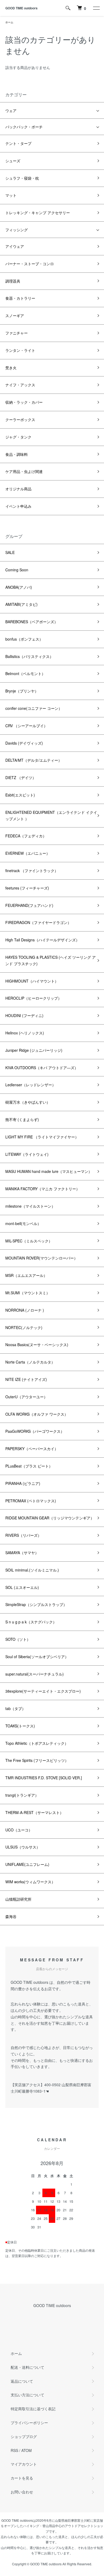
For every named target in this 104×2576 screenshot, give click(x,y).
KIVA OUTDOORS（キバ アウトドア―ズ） (42, 1068)
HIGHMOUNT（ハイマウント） (32, 981)
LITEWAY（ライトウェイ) (27, 1154)
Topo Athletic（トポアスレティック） (37, 1743)
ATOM (27, 2450)
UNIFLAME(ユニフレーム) (27, 1864)
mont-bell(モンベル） (23, 1223)
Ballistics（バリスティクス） (29, 656)
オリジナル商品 (18, 489)
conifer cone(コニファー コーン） (34, 708)
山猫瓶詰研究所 (18, 1899)
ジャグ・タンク (18, 437)
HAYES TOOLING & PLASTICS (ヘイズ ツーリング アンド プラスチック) (51, 960)
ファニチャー (17, 333)
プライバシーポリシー (29, 2423)
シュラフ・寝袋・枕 (22, 178)
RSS (14, 2450)
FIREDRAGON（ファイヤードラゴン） (38, 922)
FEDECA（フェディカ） (26, 836)
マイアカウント (24, 2464)
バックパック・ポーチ (24, 127)
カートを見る (22, 2478)
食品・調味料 (17, 454)
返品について (22, 2381)
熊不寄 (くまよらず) (22, 1119)
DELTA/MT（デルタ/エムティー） (34, 760)
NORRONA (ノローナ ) (25, 1310)
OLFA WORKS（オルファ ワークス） (37, 1414)
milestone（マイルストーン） (30, 1206)
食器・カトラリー (20, 298)
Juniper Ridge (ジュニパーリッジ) (34, 1050)
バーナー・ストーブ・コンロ (30, 264)
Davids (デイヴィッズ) (24, 743)
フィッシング (17, 230)
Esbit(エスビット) (20, 795)
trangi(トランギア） (22, 1795)
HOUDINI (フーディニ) (24, 1015)
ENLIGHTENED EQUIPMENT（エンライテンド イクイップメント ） (51, 815)
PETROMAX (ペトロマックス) (31, 1501)
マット (11, 195)
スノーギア (15, 315)
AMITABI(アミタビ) (21, 604)
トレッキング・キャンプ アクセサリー (38, 213)
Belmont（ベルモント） (25, 673)
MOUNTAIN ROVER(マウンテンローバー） (41, 1258)
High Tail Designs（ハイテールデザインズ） (42, 940)
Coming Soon (17, 570)
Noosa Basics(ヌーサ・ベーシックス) (37, 1345)
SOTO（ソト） (18, 1639)
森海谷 (11, 1916)
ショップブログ (24, 2436)
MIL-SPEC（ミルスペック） (29, 1241)
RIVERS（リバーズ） (23, 1535)
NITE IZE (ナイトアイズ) (26, 1379)
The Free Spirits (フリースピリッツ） (37, 1760)
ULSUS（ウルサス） (23, 1847)
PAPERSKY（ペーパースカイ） (32, 1449)
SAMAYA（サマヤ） (22, 1553)
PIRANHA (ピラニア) (23, 1483)
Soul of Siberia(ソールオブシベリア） (37, 1657)
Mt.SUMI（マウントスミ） (28, 1293)
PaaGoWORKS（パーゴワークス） (35, 1431)
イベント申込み (18, 506)
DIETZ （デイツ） (21, 777)
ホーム (9, 22)
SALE (10, 552)
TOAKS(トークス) (20, 1726)
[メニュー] (96, 8)
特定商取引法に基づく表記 (33, 2409)
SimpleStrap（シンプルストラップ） (36, 1604)
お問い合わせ (22, 2492)
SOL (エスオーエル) (22, 1587)
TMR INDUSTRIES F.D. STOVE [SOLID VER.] (44, 1778)
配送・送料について (27, 2367)
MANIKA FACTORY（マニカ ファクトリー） (43, 1189)
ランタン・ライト (20, 350)
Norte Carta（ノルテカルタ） (30, 1362)
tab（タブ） (15, 1708)
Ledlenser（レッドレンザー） (31, 1085)
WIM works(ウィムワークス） (30, 1882)
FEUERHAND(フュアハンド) (29, 905)
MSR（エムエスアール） (26, 1275)
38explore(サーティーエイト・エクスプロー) (43, 1691)
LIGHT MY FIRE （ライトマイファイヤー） (42, 1137)
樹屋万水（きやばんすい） (28, 1102)
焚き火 (11, 368)
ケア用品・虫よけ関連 (24, 471)
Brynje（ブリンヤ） (22, 691)
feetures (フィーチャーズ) (27, 888)
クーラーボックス (20, 419)
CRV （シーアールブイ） (26, 726)
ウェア (11, 110)
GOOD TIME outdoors (21, 8)
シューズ (13, 161)
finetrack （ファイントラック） (32, 871)
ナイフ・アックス (20, 385)
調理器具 (13, 281)
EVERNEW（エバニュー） (28, 853)
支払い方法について (27, 2395)
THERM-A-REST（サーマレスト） (34, 1812)
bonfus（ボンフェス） (24, 639)
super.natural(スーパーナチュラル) (35, 1674)
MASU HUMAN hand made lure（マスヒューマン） (49, 1171)
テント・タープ (18, 143)
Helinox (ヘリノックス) (25, 1033)
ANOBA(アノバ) (19, 587)
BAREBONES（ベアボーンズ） (32, 622)
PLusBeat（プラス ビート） (29, 1466)
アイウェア (15, 246)
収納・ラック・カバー (24, 402)
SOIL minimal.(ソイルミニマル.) (32, 1570)
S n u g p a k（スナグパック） (31, 1622)
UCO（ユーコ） (19, 1830)
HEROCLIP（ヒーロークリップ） (33, 998)
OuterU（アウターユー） (26, 1397)
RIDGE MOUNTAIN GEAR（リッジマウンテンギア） (50, 1518)
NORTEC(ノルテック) (24, 1327)
